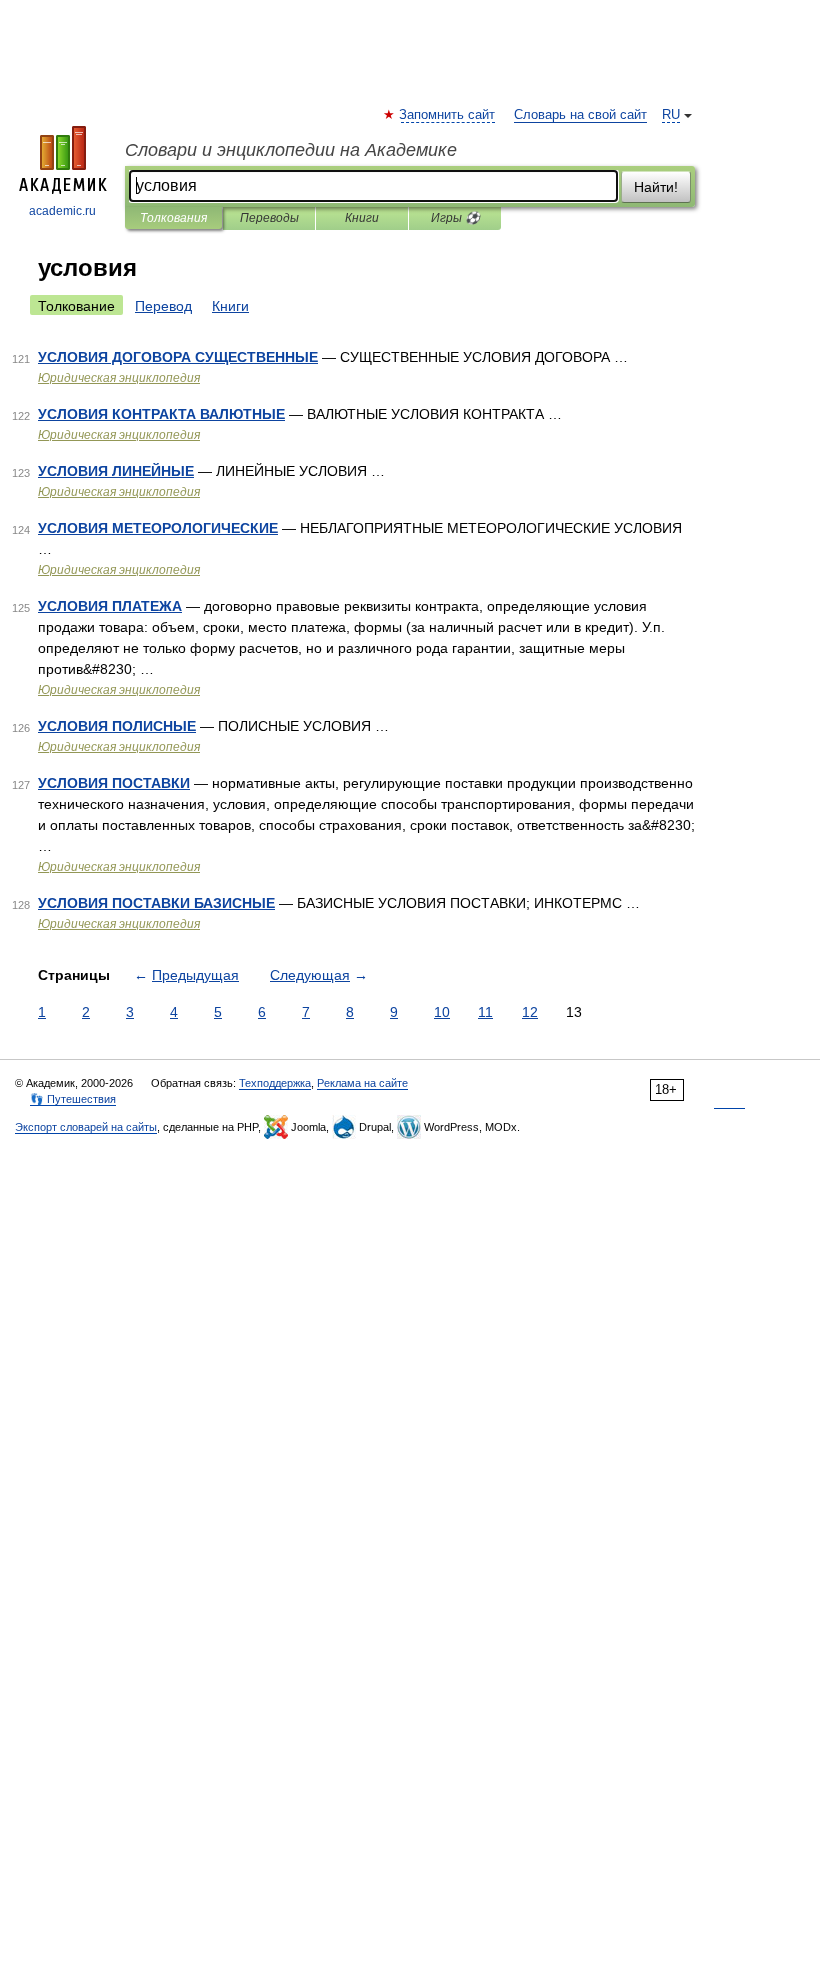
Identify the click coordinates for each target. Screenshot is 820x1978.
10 (442, 1012)
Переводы (269, 218)
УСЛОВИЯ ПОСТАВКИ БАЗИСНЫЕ (156, 903)
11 (485, 1012)
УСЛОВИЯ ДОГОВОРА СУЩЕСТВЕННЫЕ (178, 357)
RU (671, 115)
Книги (362, 218)
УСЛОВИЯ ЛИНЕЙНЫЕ (116, 471)
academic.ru (62, 211)
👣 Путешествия (73, 1099)
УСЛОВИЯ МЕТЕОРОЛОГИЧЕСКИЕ (158, 528)
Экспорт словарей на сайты (86, 1127)
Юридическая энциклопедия (119, 378)
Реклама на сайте (362, 1083)
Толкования (173, 218)
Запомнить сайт (448, 115)
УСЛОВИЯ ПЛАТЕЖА (110, 606)
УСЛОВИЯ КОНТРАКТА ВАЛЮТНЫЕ (161, 414)
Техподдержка (275, 1083)
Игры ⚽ (455, 218)
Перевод (163, 306)
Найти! (656, 187)
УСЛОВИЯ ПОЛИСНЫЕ (117, 726)
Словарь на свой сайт (580, 115)
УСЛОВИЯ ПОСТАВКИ (114, 783)
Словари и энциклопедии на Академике (291, 150)
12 (530, 1012)
